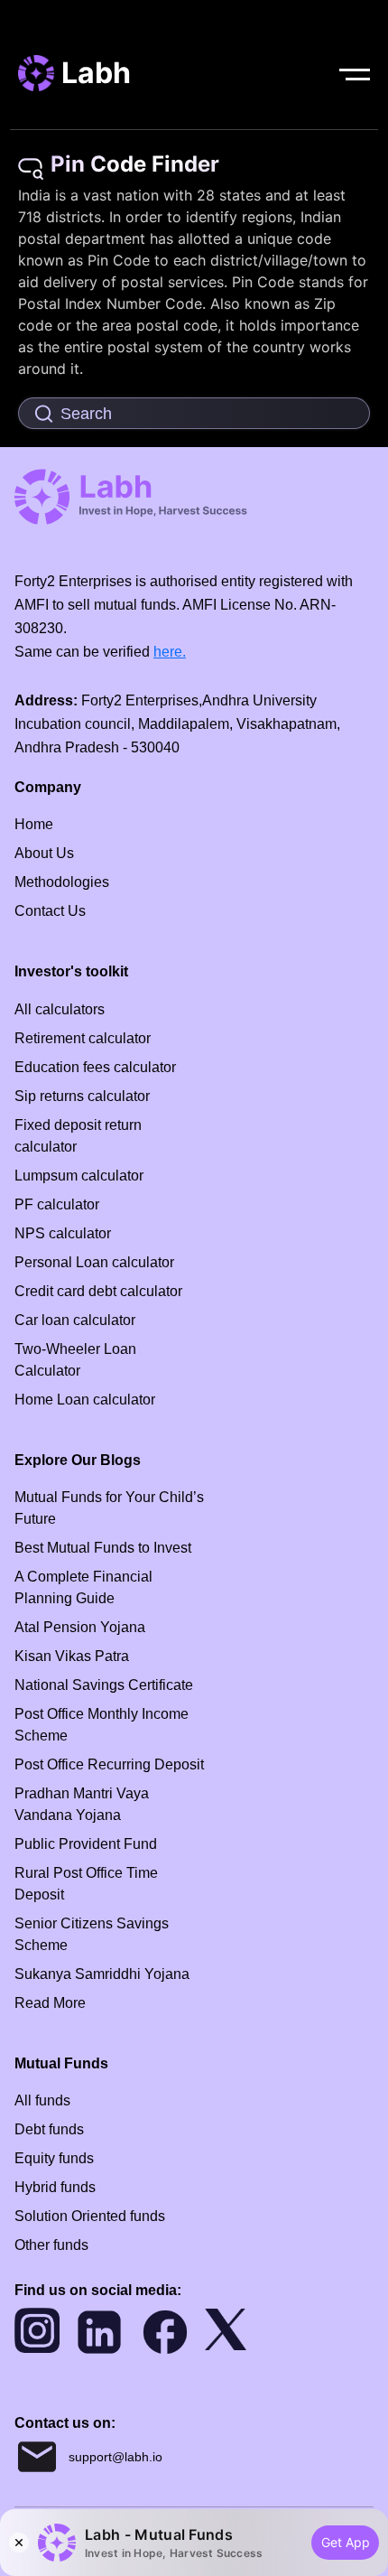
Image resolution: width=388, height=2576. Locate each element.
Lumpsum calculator (79, 1176)
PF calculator (57, 1204)
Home (34, 824)
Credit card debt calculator (98, 1291)
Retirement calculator (83, 1038)
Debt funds (49, 2129)
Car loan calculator (75, 1320)
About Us (44, 853)
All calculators (60, 1009)
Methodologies (62, 882)
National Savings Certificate (104, 1685)
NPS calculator (63, 1233)
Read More (50, 2003)
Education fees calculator (95, 1067)
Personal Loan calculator (94, 1262)
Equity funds (54, 2158)
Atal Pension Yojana (80, 1627)
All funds (42, 2100)
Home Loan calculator (85, 1400)
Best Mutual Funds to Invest (103, 1548)
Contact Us (50, 911)
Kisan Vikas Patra (72, 1656)
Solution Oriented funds (90, 2216)
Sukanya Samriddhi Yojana (102, 1974)
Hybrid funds (55, 2187)
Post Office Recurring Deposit (109, 1764)
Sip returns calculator (82, 1096)
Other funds (51, 2245)
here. (170, 652)
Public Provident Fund (86, 1844)
